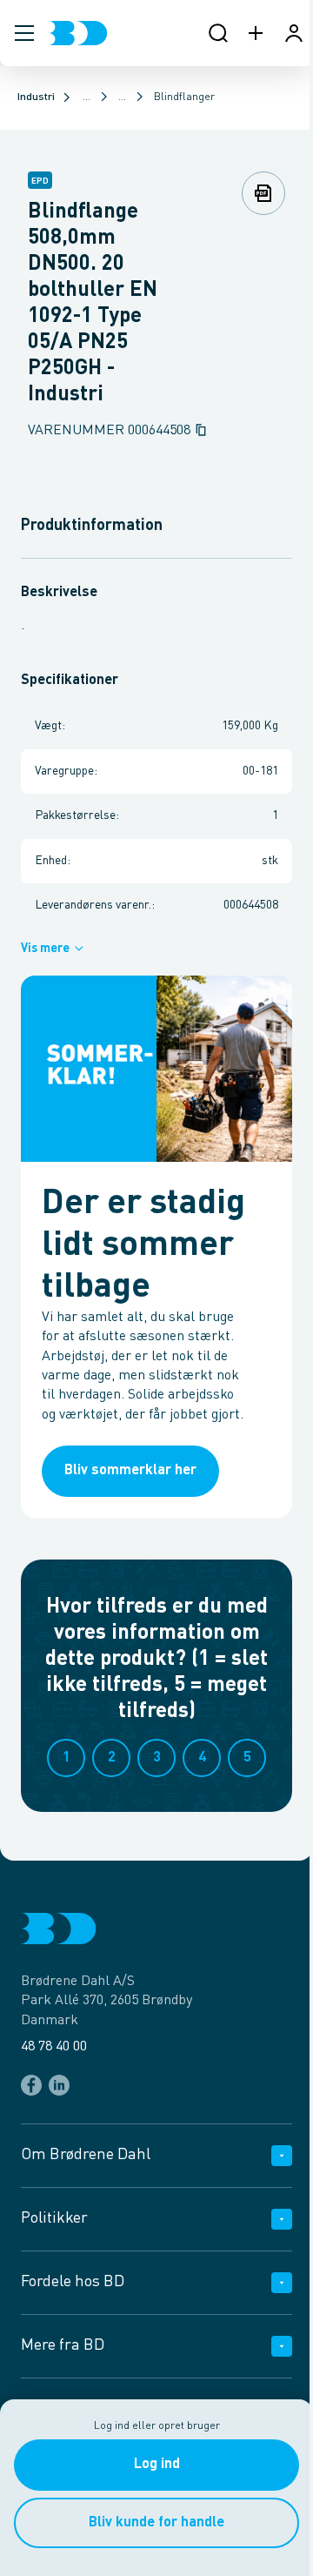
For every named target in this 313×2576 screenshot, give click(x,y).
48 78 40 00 (54, 2047)
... (87, 97)
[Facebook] (31, 2085)
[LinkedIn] (59, 2085)
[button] (24, 33)
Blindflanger (184, 97)
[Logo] (78, 33)
